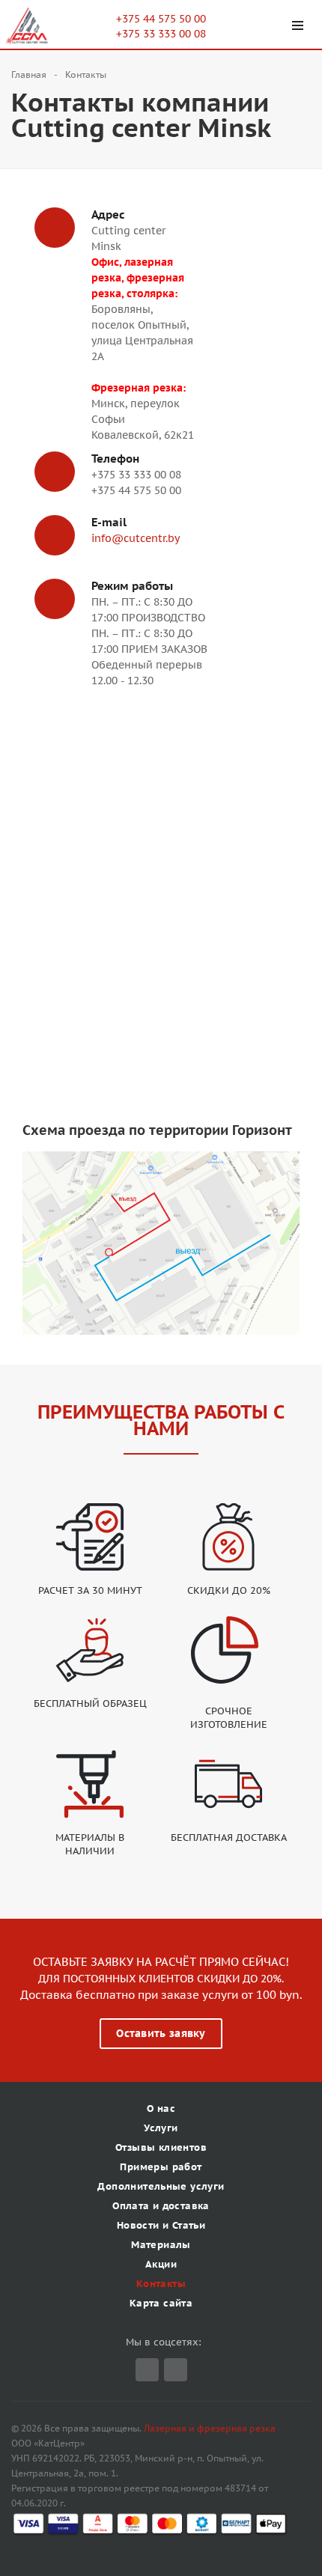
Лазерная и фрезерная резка (210, 2428)
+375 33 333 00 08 (161, 34)
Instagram (147, 2370)
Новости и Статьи (161, 2225)
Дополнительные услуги (161, 2186)
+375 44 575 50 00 (161, 19)
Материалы (161, 2245)
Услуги (161, 2128)
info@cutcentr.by (136, 538)
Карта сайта (161, 2303)
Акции (161, 2264)
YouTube (176, 2370)
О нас (161, 2108)
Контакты (161, 2284)
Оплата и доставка (161, 2206)
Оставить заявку (161, 2033)
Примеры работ (161, 2167)
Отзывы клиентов (161, 2147)
